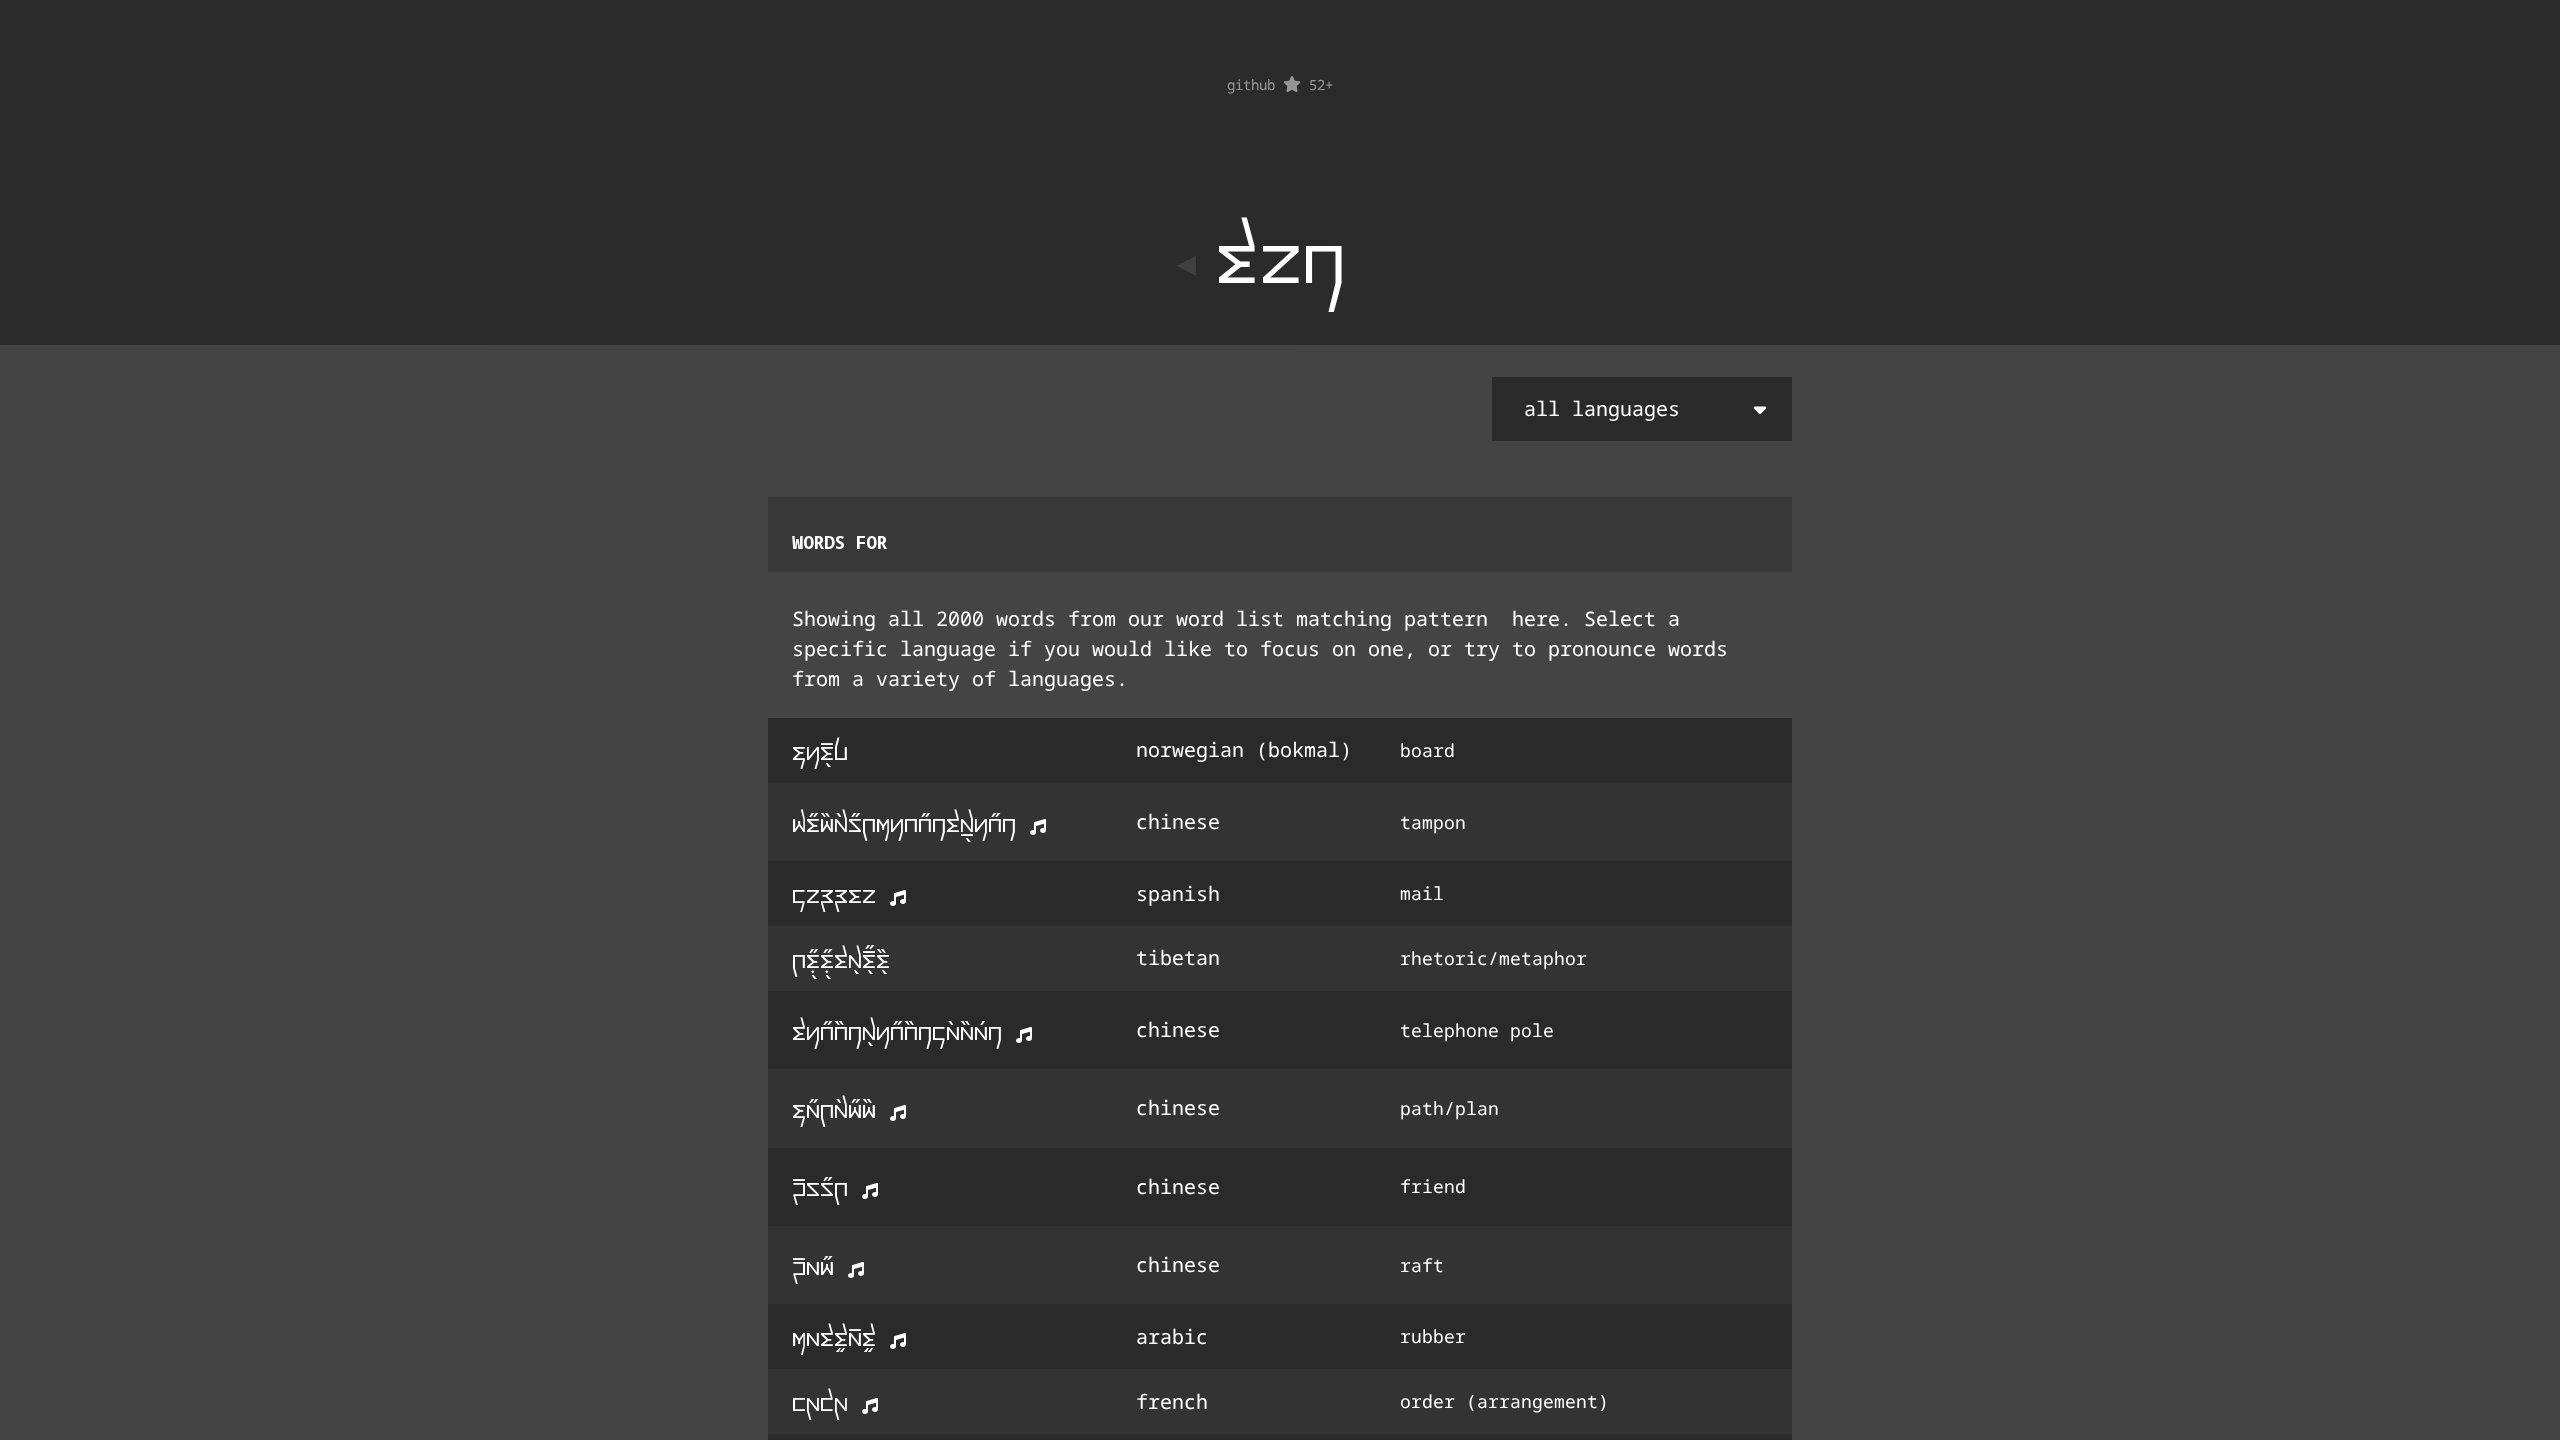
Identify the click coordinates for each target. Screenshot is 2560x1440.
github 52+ (1280, 84)
